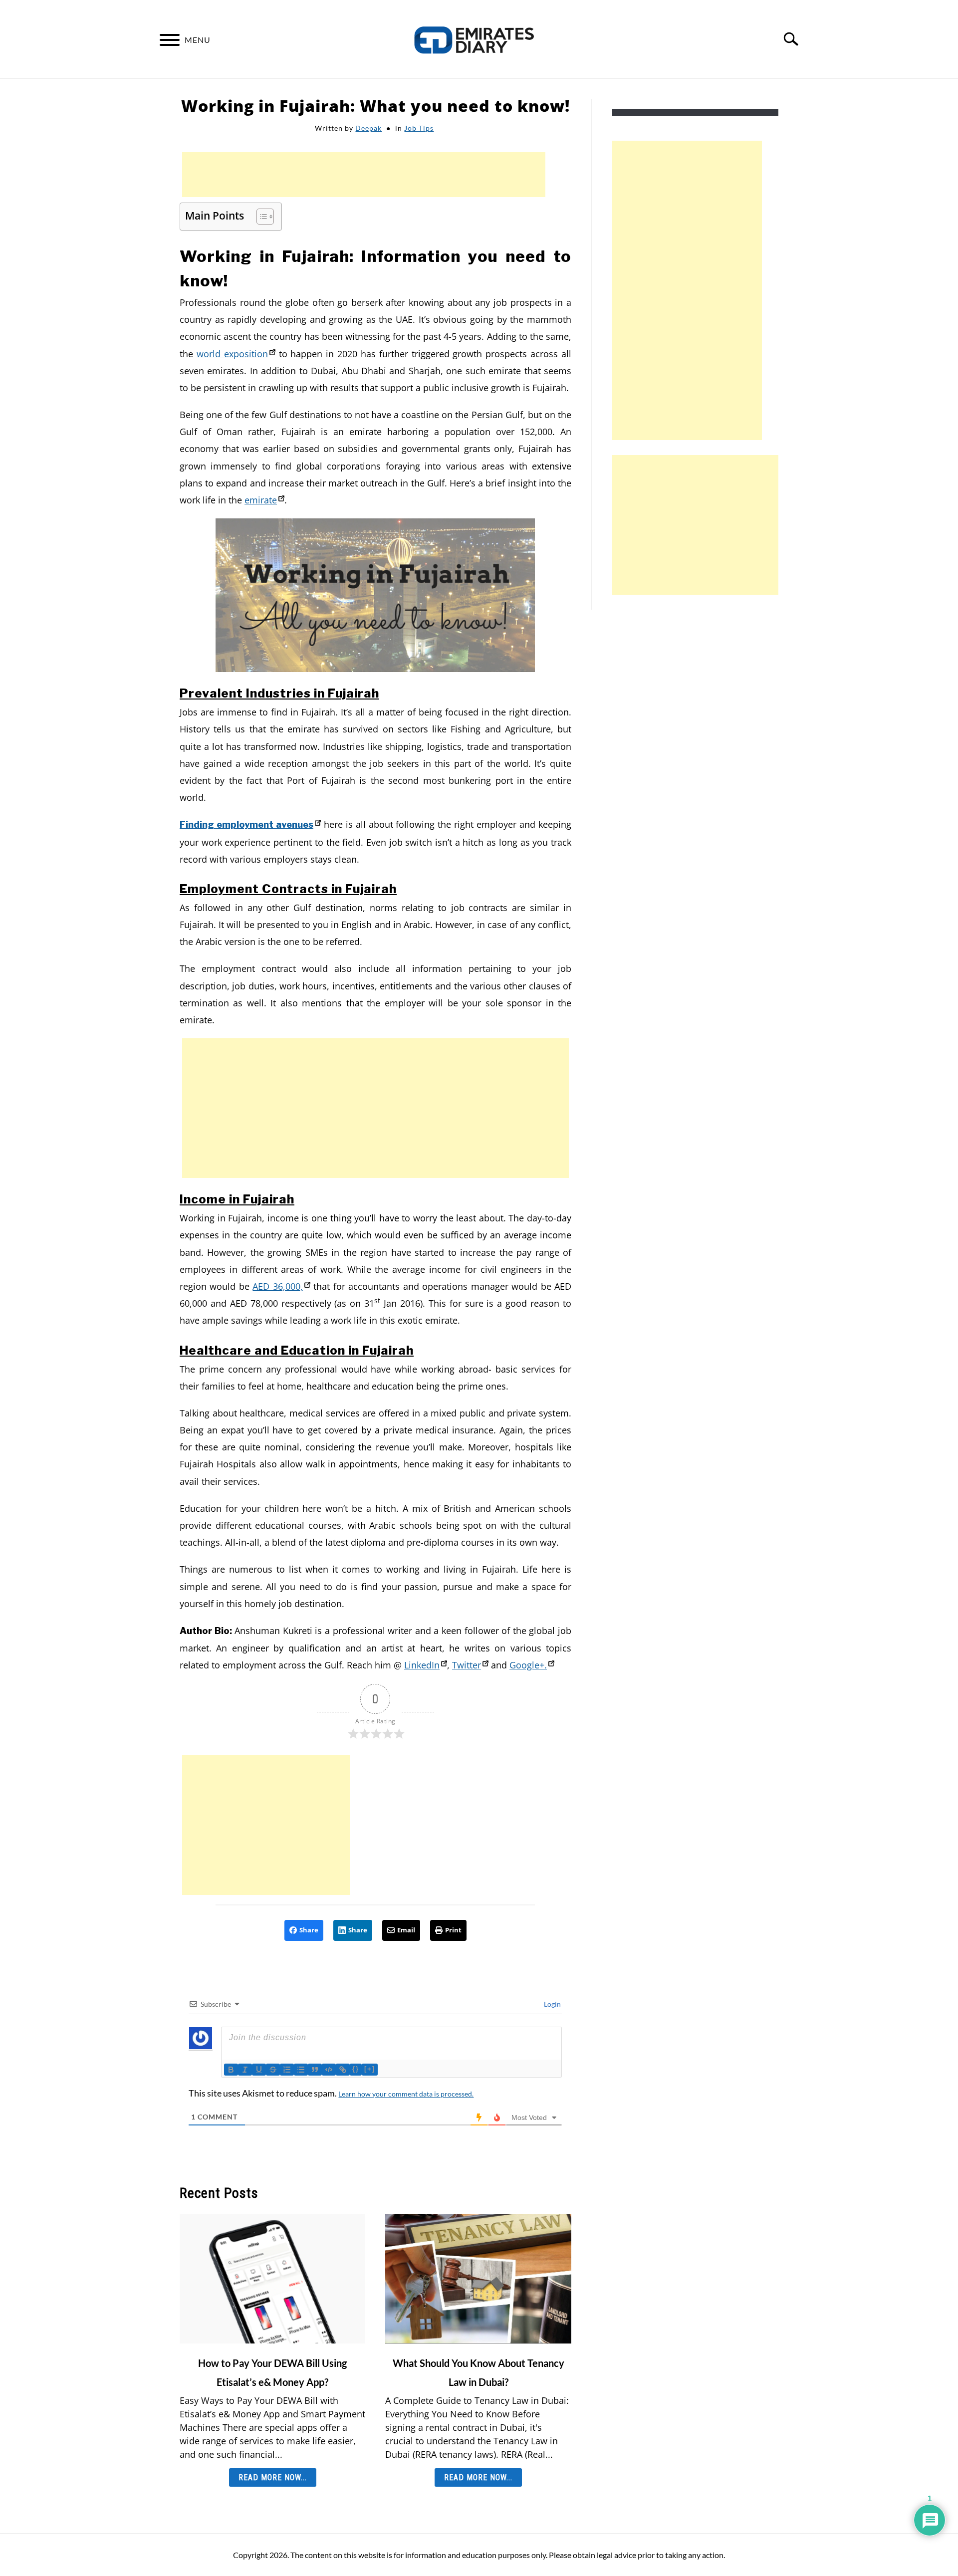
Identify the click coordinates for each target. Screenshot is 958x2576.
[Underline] (259, 2070)
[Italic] (245, 2070)
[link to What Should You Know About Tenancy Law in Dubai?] (478, 2279)
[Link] (343, 2070)
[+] (370, 2069)
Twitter (467, 1665)
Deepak (368, 128)
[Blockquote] (315, 2070)
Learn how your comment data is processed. (406, 2094)
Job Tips (419, 128)
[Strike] (273, 2070)
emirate (261, 500)
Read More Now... (273, 2477)
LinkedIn (422, 1665)
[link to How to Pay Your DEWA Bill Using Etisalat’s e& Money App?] (272, 2279)
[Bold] (231, 2070)
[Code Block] (329, 2070)
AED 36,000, (277, 1286)
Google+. (528, 1665)
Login (552, 2004)
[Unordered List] (301, 2070)
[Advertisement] (364, 175)
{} (356, 2069)
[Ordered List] (287, 2070)
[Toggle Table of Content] (260, 217)
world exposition (232, 354)
